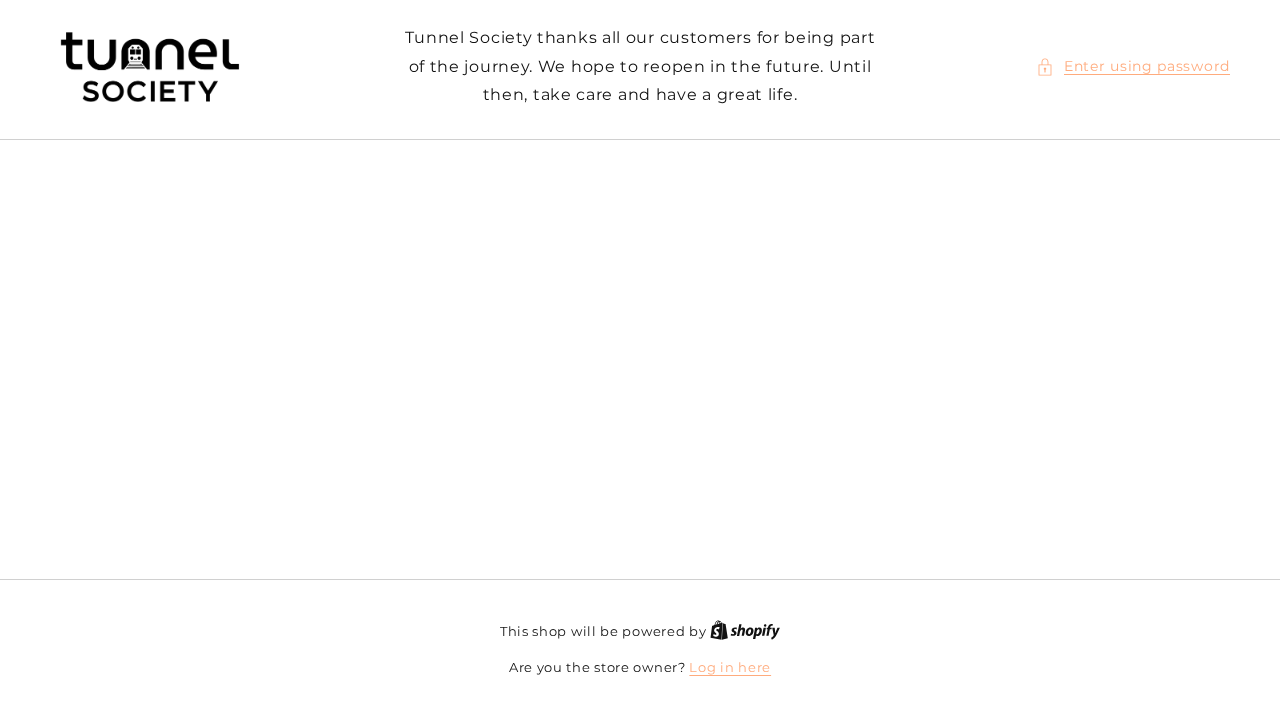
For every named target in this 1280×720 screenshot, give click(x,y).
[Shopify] (745, 631)
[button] (1133, 66)
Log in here (730, 667)
